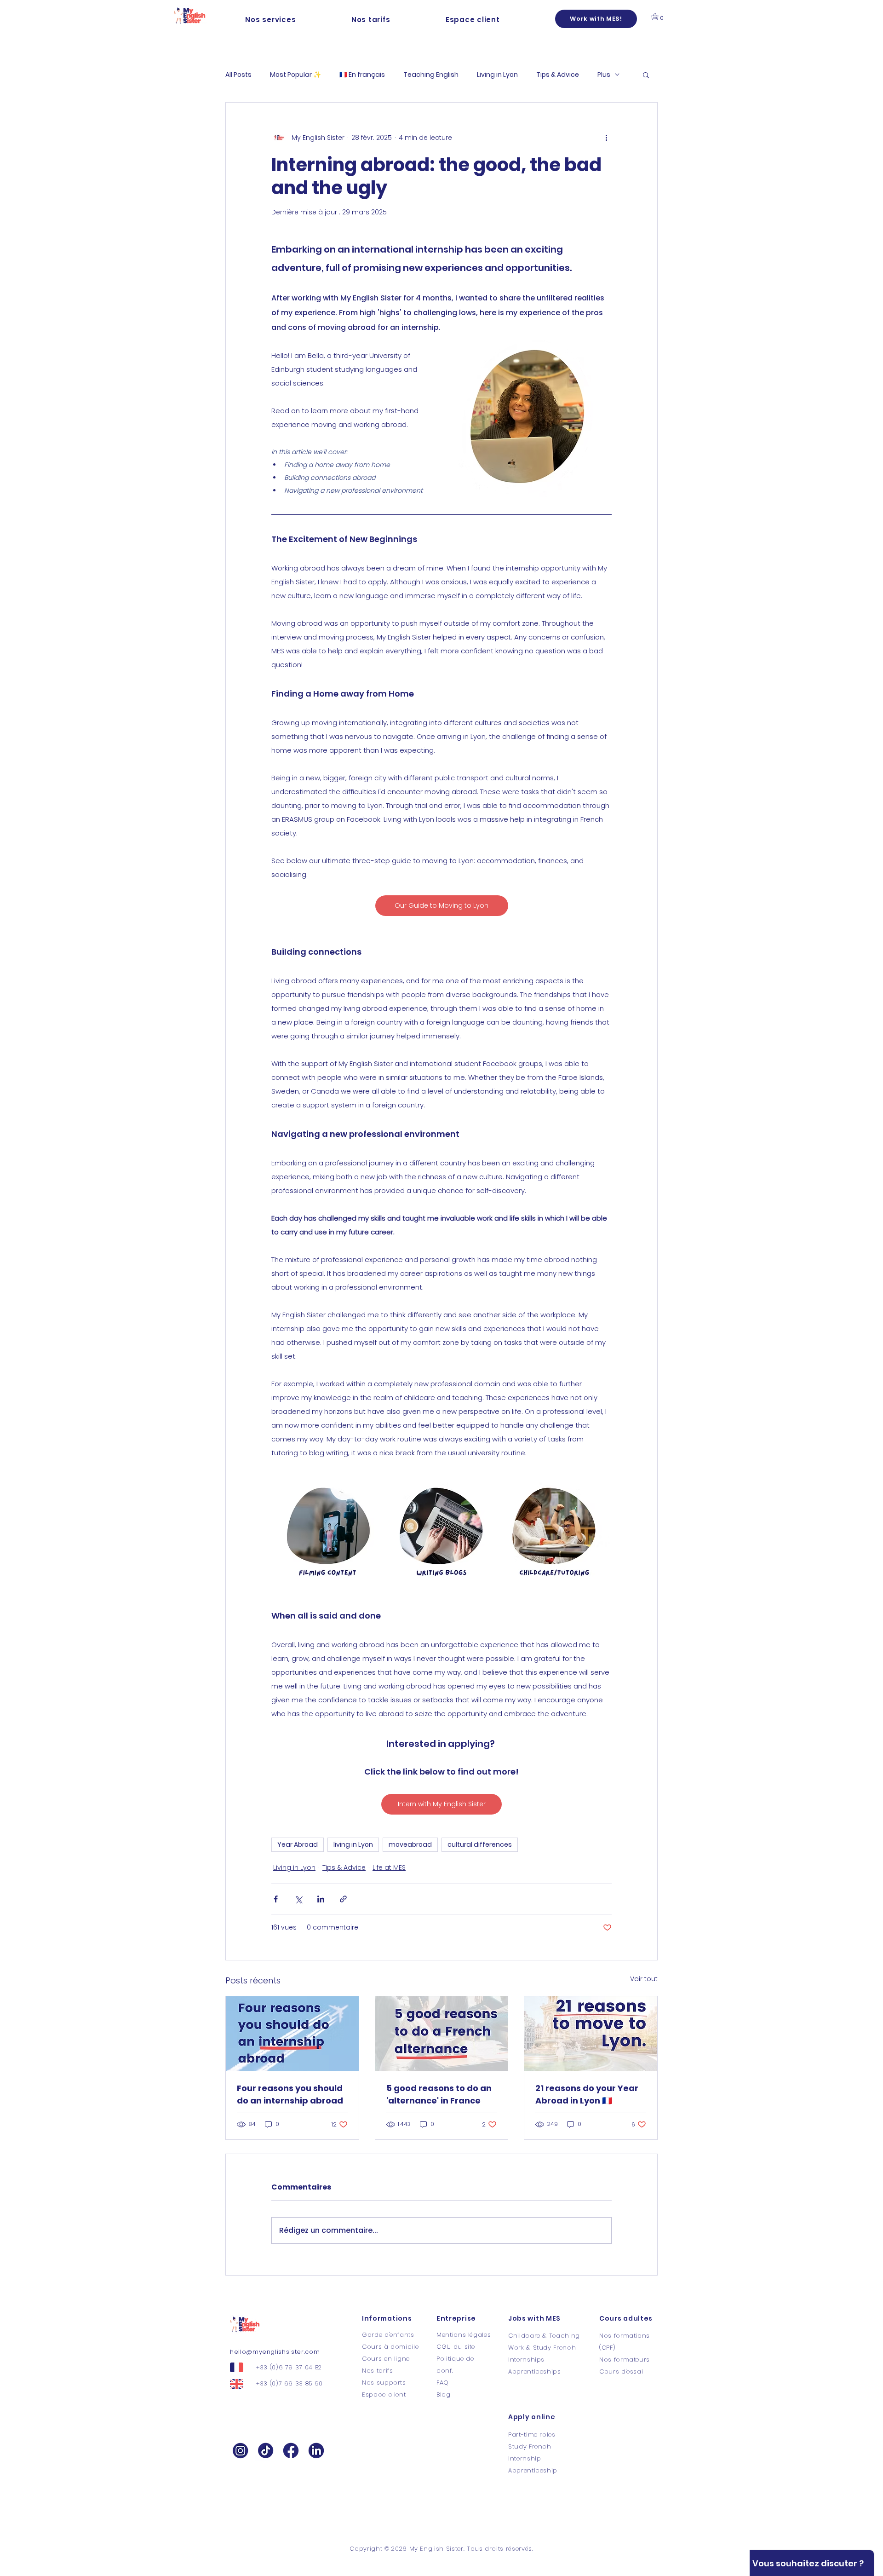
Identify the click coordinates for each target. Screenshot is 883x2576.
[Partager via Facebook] (276, 1899)
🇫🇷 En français (362, 75)
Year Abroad (298, 1844)
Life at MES (389, 1867)
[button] (271, 20)
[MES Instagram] (240, 2450)
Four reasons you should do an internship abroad (290, 2094)
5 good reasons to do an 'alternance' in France (439, 2094)
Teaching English (431, 75)
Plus (604, 75)
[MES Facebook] (291, 2450)
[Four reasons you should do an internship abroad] (292, 2034)
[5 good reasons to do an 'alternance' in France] (442, 2034)
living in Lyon (353, 1844)
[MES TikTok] (266, 2450)
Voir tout (644, 1979)
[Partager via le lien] (343, 1899)
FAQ (443, 2383)
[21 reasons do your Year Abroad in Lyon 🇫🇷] (591, 2034)
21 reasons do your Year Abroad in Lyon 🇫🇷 (587, 2094)
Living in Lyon (497, 75)
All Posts (238, 75)
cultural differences (480, 1844)
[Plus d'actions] (606, 138)
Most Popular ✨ (295, 75)
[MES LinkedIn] (316, 2450)
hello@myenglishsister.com (275, 2352)
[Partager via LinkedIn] (321, 1899)
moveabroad (410, 1844)
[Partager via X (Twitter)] (298, 1899)
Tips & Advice (558, 75)
